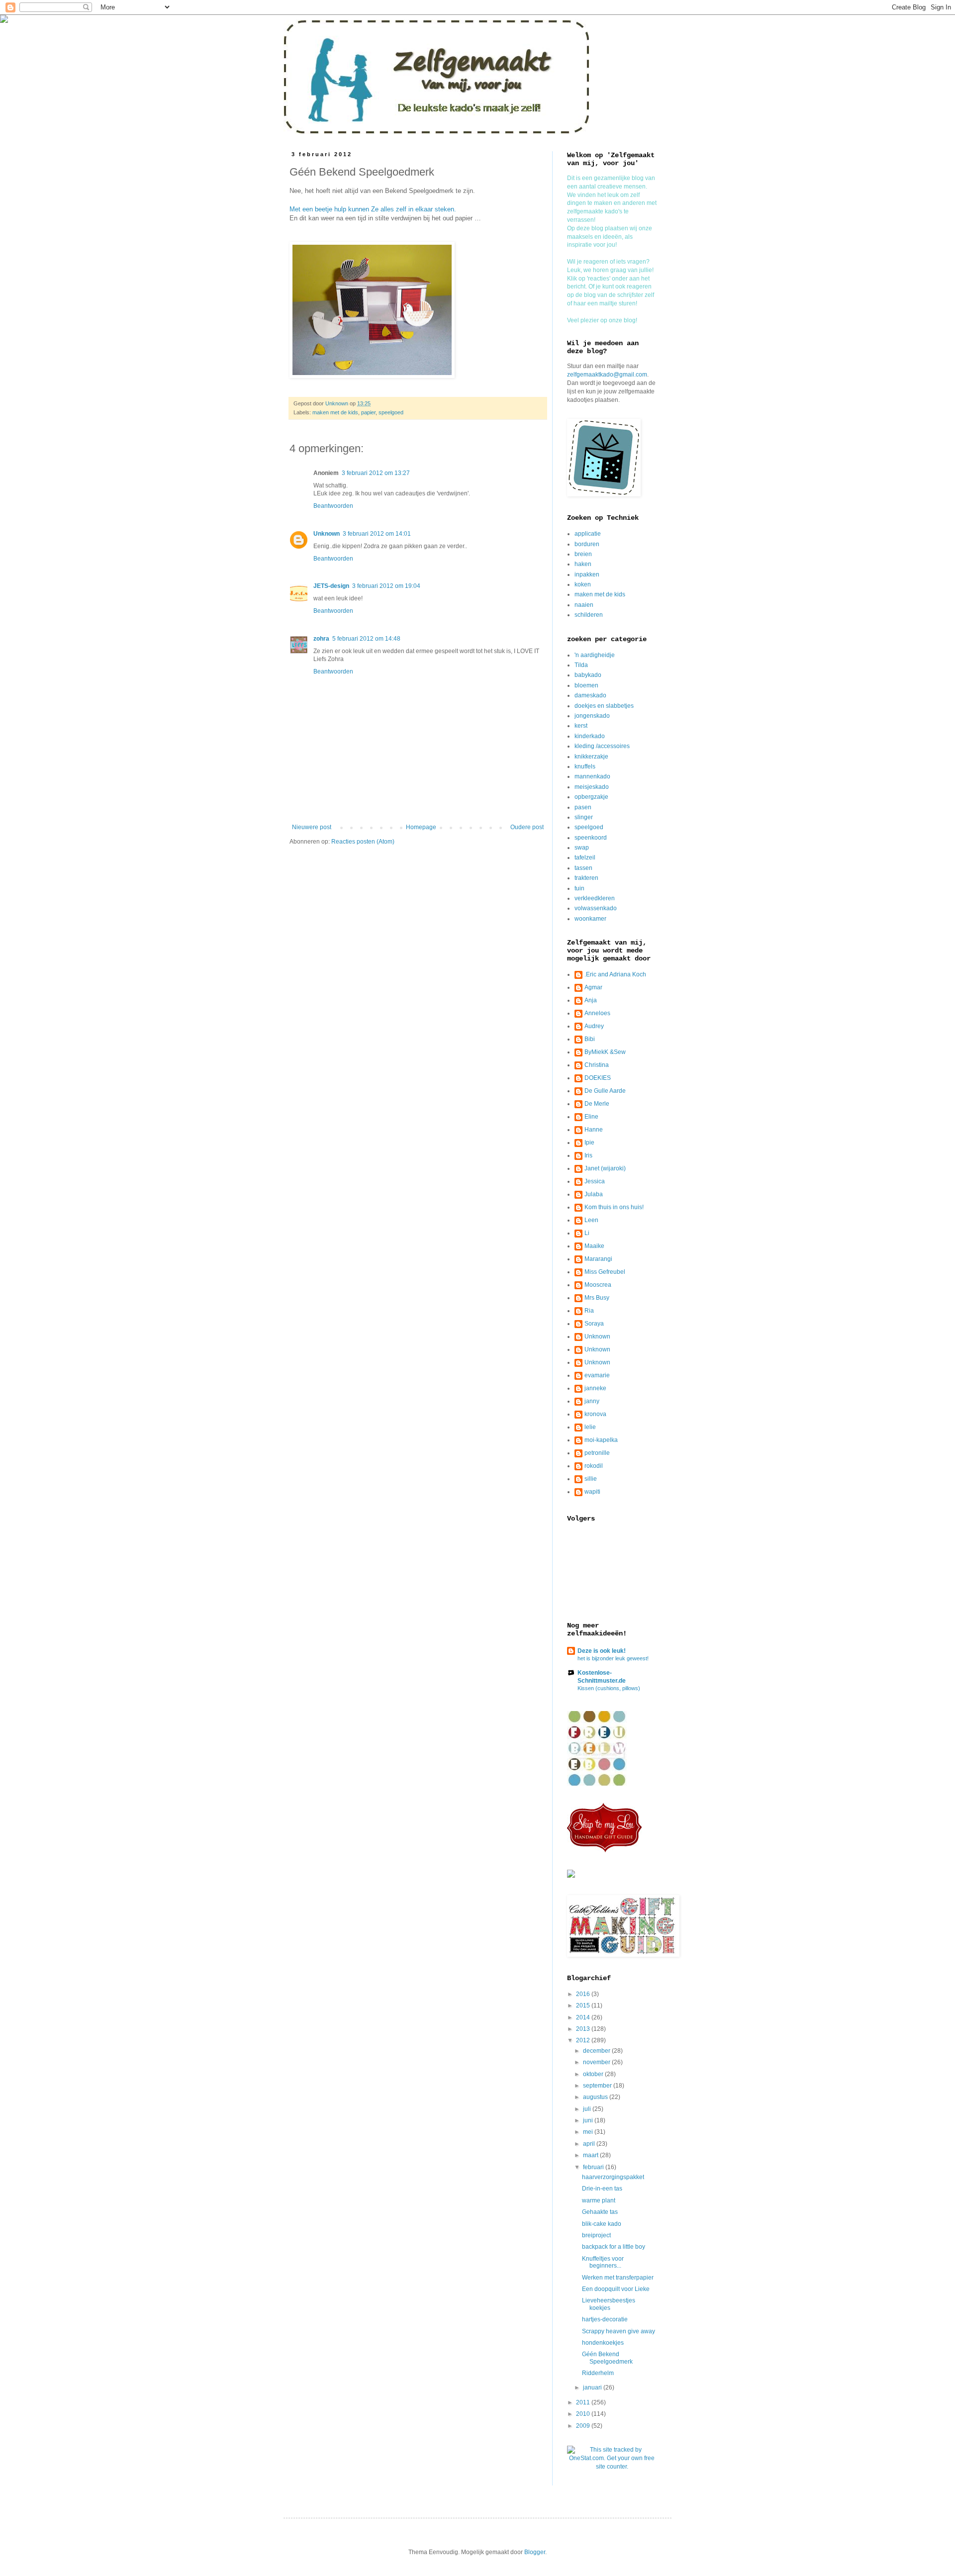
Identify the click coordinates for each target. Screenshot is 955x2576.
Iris (588, 1155)
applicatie (588, 534)
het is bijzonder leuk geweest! (613, 1658)
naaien (584, 605)
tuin (579, 888)
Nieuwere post (312, 827)
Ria (589, 1311)
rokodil (594, 1466)
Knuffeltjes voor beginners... (603, 2262)
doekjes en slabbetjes (604, 706)
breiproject (596, 2235)
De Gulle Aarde (605, 1091)
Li (587, 1233)
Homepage (421, 827)
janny (592, 1401)
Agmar (593, 987)
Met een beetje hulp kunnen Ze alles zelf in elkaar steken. (374, 209)
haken (583, 564)
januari (593, 2387)
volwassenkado (596, 908)
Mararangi (598, 1259)
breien (583, 554)
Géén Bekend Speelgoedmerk (607, 2358)
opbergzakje (591, 797)
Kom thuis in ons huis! (614, 1207)
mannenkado (592, 776)
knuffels (585, 766)
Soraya (594, 1324)
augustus (596, 2097)
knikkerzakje (591, 757)
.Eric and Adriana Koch (615, 974)
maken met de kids (335, 412)
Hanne (594, 1130)
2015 (584, 2005)
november (597, 2062)
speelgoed (391, 412)
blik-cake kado (602, 2224)
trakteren (586, 878)
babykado (588, 675)
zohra (321, 639)
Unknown (327, 534)
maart (591, 2155)
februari (594, 2167)
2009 (584, 2426)
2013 (584, 2029)
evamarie (597, 1375)
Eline (591, 1117)
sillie (591, 1479)
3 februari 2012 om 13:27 (376, 473)
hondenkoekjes (603, 2343)
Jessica (595, 1181)
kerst (581, 726)
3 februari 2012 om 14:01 (377, 534)
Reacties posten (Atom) (363, 842)
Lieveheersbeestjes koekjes (609, 2304)
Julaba (594, 1194)
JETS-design (331, 586)
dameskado (590, 695)
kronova (595, 1414)
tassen (583, 868)
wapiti (592, 1492)
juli (588, 2109)
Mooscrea (598, 1285)
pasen (583, 807)
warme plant (599, 2200)
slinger (584, 817)
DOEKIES (598, 1078)
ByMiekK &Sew (605, 1052)
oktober (594, 2074)
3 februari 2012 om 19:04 (386, 586)
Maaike (594, 1246)
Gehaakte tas (600, 2212)
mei (589, 2132)
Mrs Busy (597, 1298)
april (590, 2144)
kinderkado (590, 736)
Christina (597, 1065)
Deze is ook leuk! (602, 1651)
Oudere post (527, 827)
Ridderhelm (598, 2373)
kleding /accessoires (602, 746)
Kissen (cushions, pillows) (609, 1688)
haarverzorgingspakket (613, 2177)
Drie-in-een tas (602, 2189)
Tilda (581, 665)
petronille (597, 1453)
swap (582, 848)
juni (589, 2120)
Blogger (535, 2552)
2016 (584, 1994)
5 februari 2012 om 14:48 (366, 639)
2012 (584, 2040)
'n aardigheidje (595, 655)
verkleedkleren (595, 898)
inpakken (587, 574)
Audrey (594, 1026)
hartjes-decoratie (605, 2319)
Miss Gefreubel (605, 1272)
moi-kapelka (601, 1440)
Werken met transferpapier (618, 2278)
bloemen (586, 685)
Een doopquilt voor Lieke (616, 2289)
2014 (584, 2017)
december (597, 2051)
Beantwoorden (333, 506)
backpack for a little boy (614, 2247)
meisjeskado (592, 787)
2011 (584, 2402)
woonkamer (590, 919)
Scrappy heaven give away (619, 2331)
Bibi (590, 1039)
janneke (595, 1388)
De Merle (597, 1104)
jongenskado (592, 716)
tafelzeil (585, 858)
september (598, 2086)
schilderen (589, 615)
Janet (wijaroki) (605, 1168)
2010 (584, 2414)
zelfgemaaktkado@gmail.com (607, 375)
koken (583, 584)
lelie (590, 1427)
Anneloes (597, 1013)
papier (368, 412)
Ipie (589, 1143)
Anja (591, 1000)
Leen (591, 1220)
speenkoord (591, 838)
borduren (587, 544)
